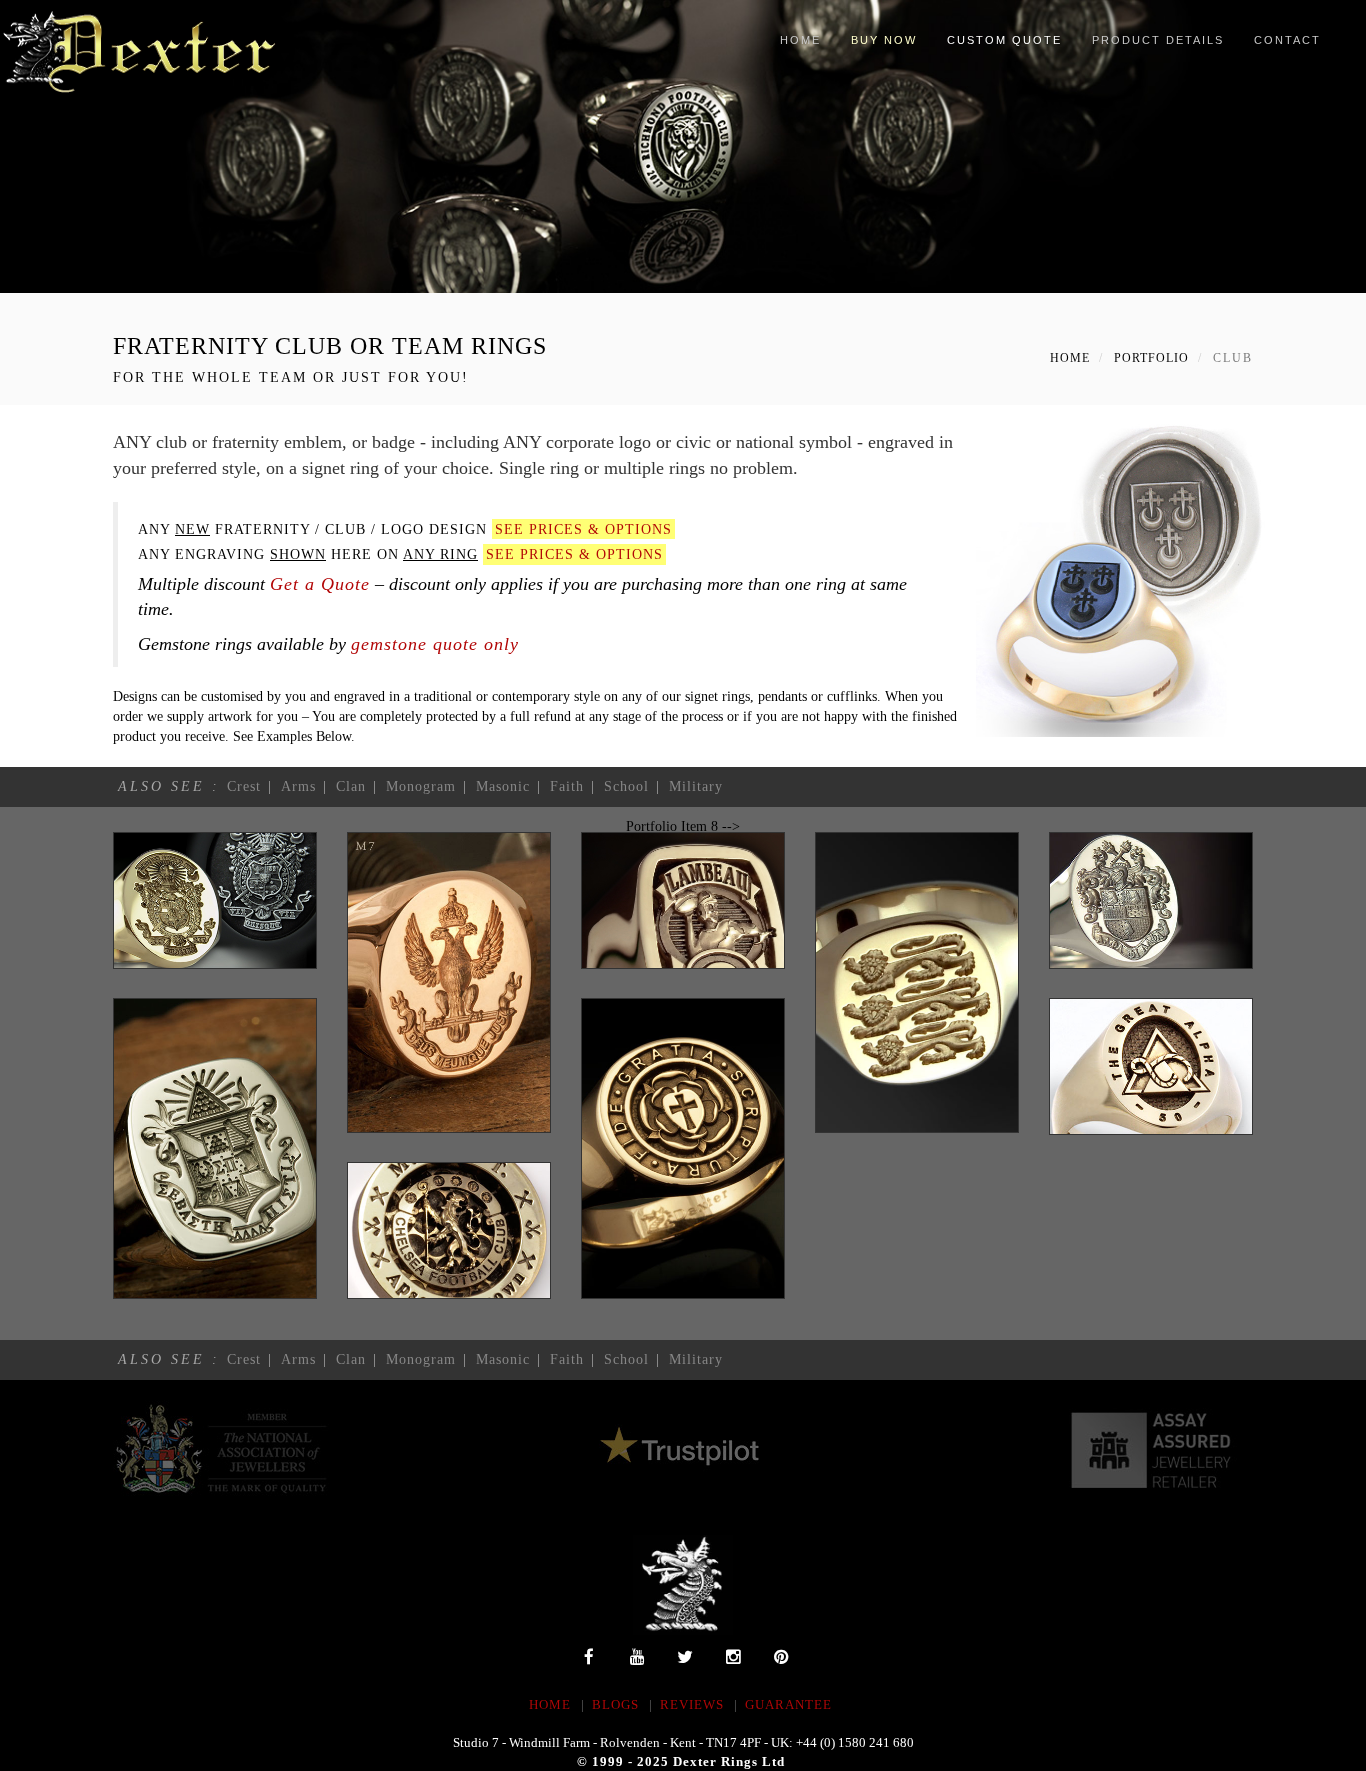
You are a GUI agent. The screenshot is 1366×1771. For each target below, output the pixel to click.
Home (800, 40)
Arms (298, 786)
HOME (550, 1704)
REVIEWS (692, 1704)
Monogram (421, 786)
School (626, 786)
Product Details (1158, 40)
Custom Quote (1004, 40)
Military (696, 786)
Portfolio (1151, 358)
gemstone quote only (435, 644)
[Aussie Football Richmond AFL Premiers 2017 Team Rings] (683, 146)
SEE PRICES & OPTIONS (583, 529)
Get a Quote (320, 584)
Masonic (503, 786)
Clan (351, 786)
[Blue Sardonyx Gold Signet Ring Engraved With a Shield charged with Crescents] (1122, 576)
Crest (244, 786)
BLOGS (615, 1704)
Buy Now (884, 40)
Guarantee (788, 1704)
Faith (567, 786)
